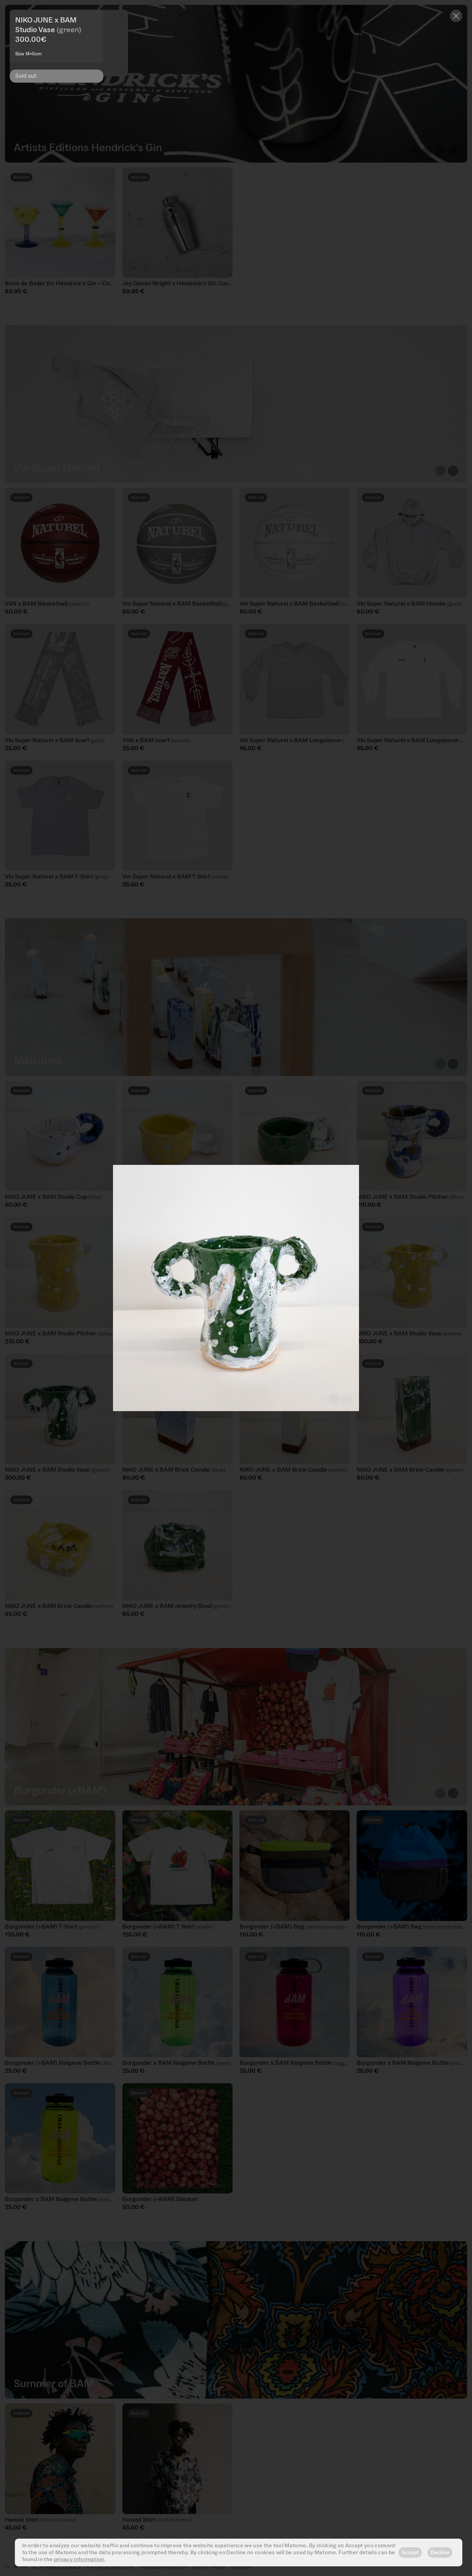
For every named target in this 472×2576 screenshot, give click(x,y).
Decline (440, 2552)
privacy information (79, 2559)
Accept (410, 2552)
